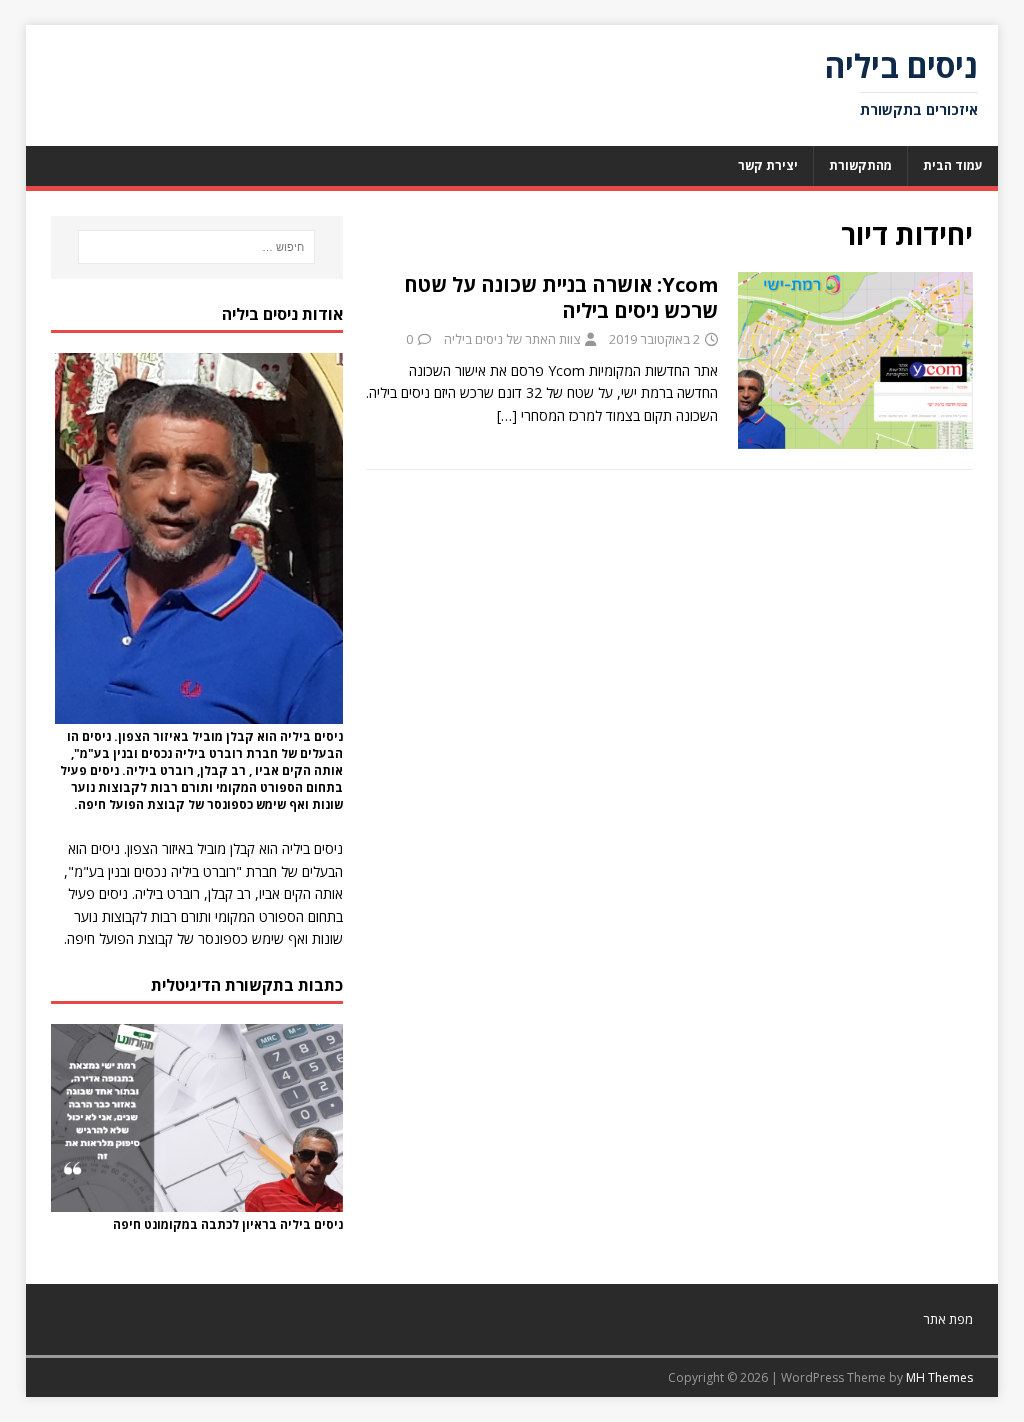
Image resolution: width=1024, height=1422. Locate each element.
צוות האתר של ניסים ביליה (512, 339)
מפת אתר (948, 1319)
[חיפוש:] (196, 247)
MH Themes (939, 1377)
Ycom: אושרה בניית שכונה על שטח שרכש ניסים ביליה (561, 297)
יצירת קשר (768, 165)
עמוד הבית (953, 165)
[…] (507, 415)
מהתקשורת (860, 165)
